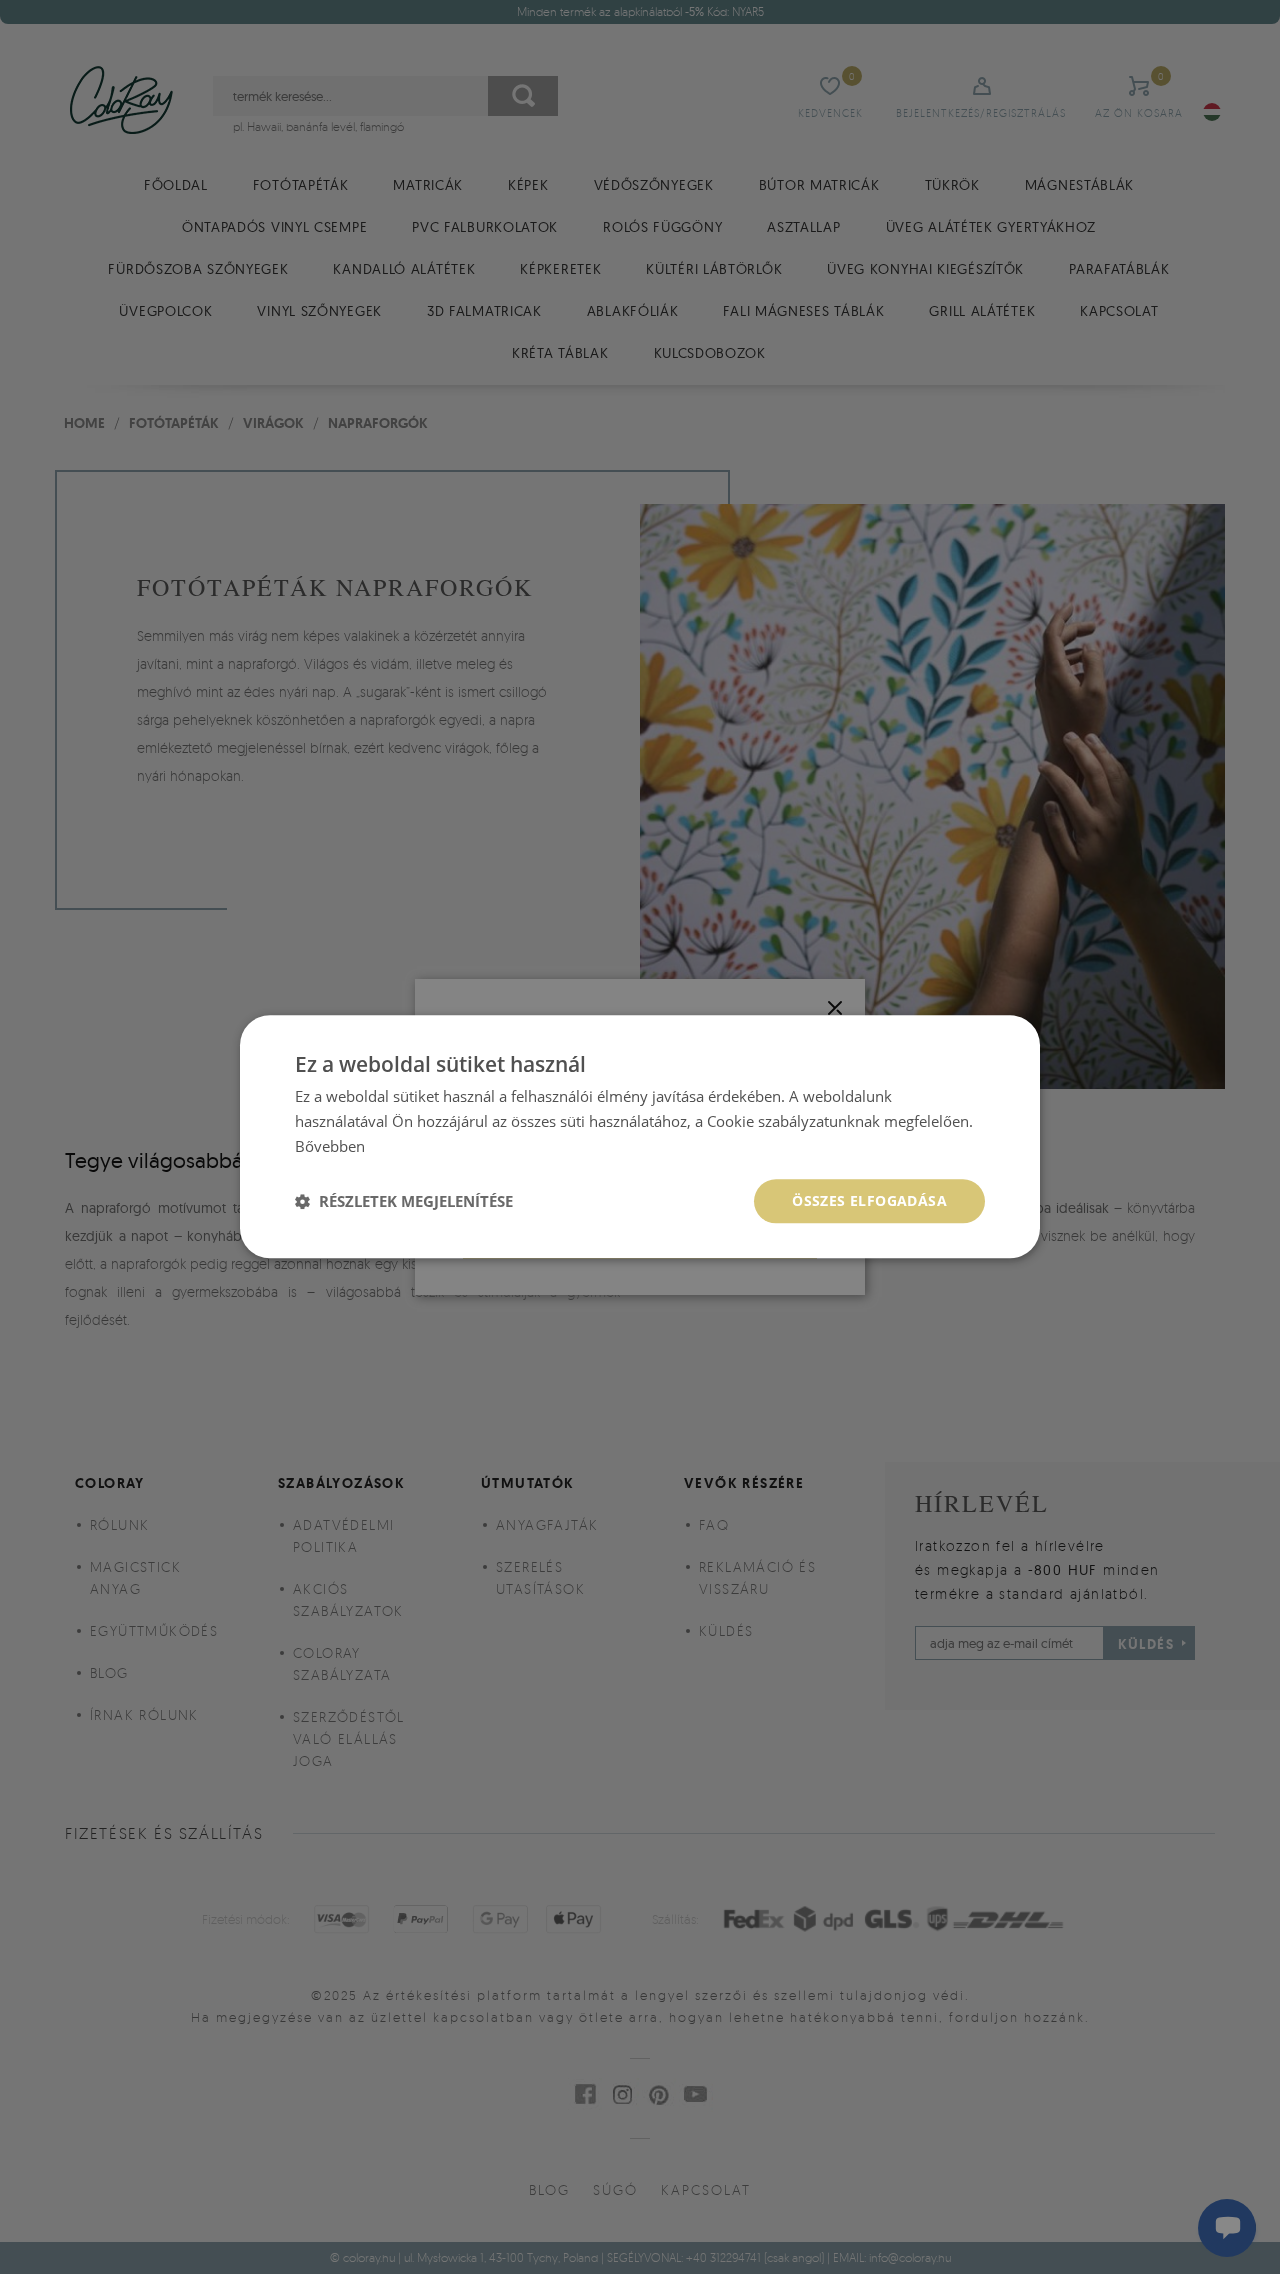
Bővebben (330, 1146)
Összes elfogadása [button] (869, 1200)
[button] (404, 1201)
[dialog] (640, 1136)
